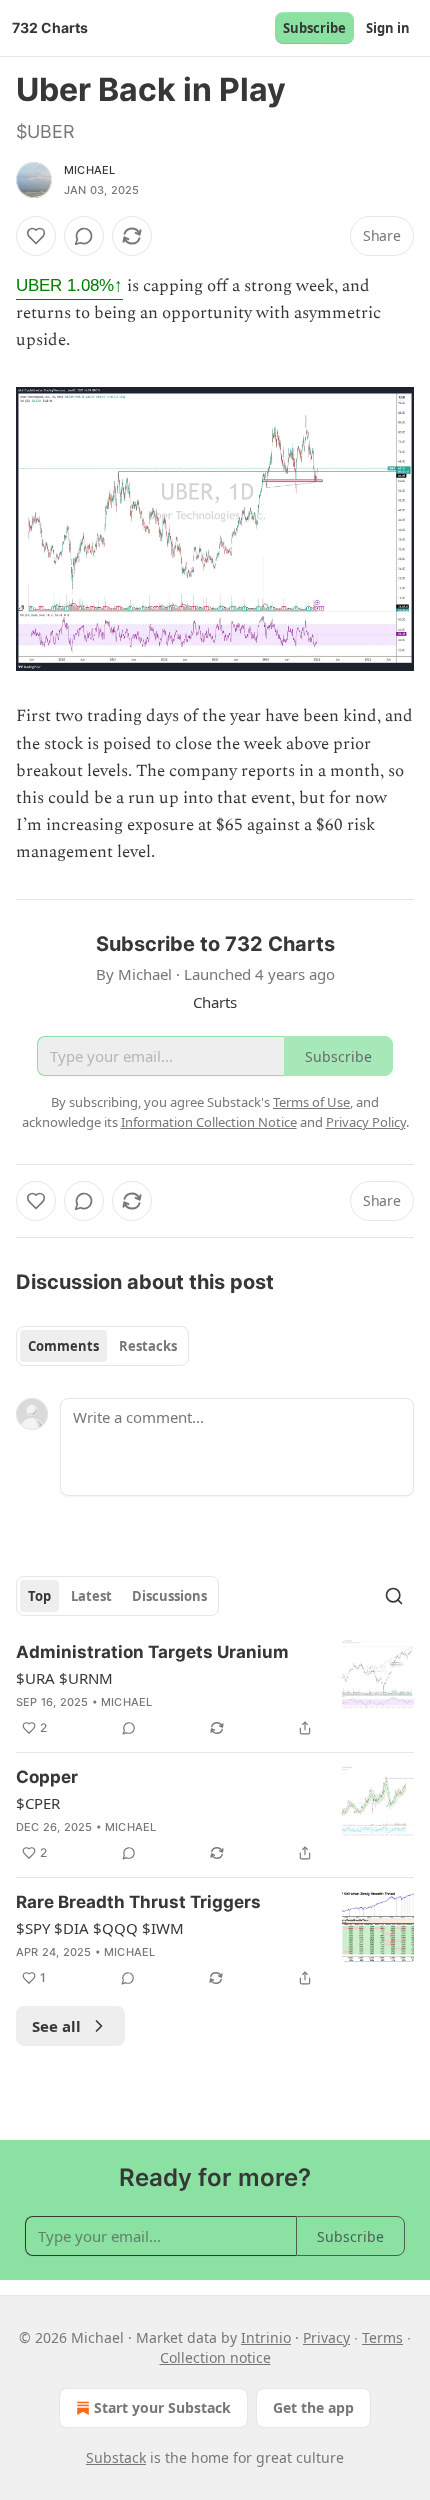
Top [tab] (39, 1596)
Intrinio (266, 2337)
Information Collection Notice (209, 1122)
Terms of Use (311, 1102)
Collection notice (215, 2357)
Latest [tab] (91, 1596)
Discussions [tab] (169, 1596)
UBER (69, 285)
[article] (215, 1690)
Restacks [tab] (148, 1346)
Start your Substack (162, 2407)
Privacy (326, 2337)
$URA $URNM (64, 1678)
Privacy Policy (366, 1122)
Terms (382, 2337)
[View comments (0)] (84, 236)
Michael (89, 170)
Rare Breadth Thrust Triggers (138, 1902)
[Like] (36, 236)
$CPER (38, 1803)
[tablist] (102, 1346)
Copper (47, 1777)
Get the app (313, 2407)
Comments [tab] (63, 1346)
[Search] (394, 1596)
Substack (116, 2457)
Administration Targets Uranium (152, 1652)
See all (56, 2026)
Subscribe (314, 28)
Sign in (388, 28)
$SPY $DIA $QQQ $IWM (100, 1928)
